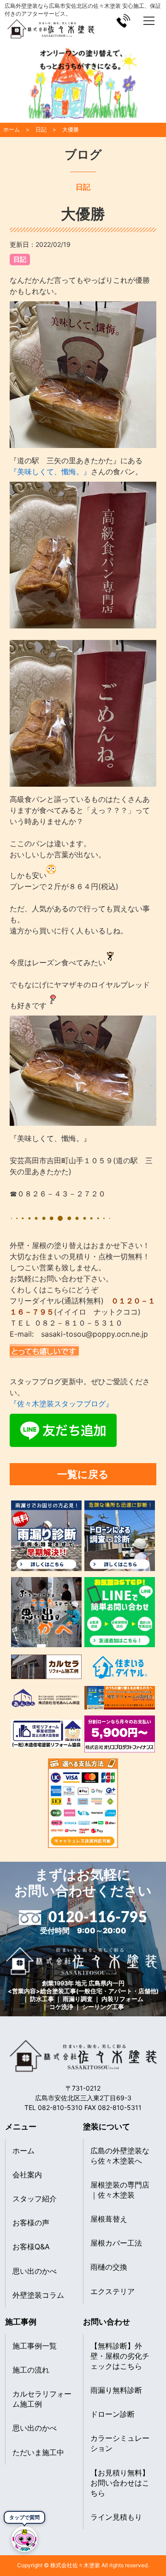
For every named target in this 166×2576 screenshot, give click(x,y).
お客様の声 (31, 2223)
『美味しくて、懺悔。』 (50, 472)
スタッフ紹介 (35, 2199)
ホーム (24, 2151)
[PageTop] (156, 2545)
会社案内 (27, 2175)
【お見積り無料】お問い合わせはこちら (120, 2483)
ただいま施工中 (38, 2452)
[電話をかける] (123, 21)
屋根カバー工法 (116, 2243)
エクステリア (113, 2291)
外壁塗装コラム (38, 2295)
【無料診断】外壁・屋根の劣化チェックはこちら (120, 2356)
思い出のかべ (35, 2271)
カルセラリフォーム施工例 (42, 2399)
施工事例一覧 (35, 2346)
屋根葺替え (109, 2219)
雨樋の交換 (109, 2267)
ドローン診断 (113, 2414)
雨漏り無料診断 (116, 2390)
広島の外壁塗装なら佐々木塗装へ (120, 2156)
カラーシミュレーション (120, 2443)
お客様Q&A (31, 2247)
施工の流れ (31, 2370)
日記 (20, 259)
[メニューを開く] (149, 21)
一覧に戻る (83, 1474)
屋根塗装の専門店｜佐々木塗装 (120, 2190)
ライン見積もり (116, 2517)
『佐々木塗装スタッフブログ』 (61, 1404)
